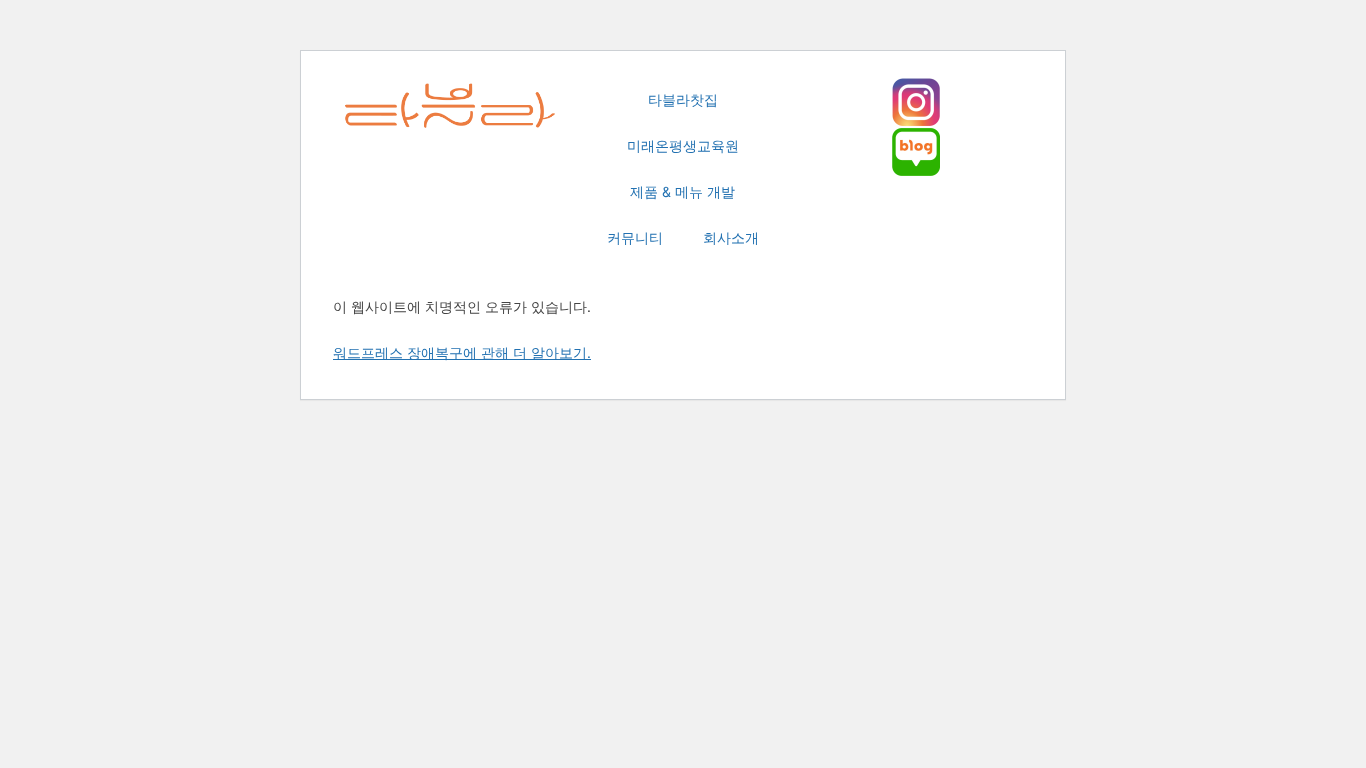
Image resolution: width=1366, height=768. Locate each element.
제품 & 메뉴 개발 (682, 191)
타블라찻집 (683, 99)
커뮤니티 (635, 237)
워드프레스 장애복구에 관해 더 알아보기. (462, 352)
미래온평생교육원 (683, 145)
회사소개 (731, 237)
